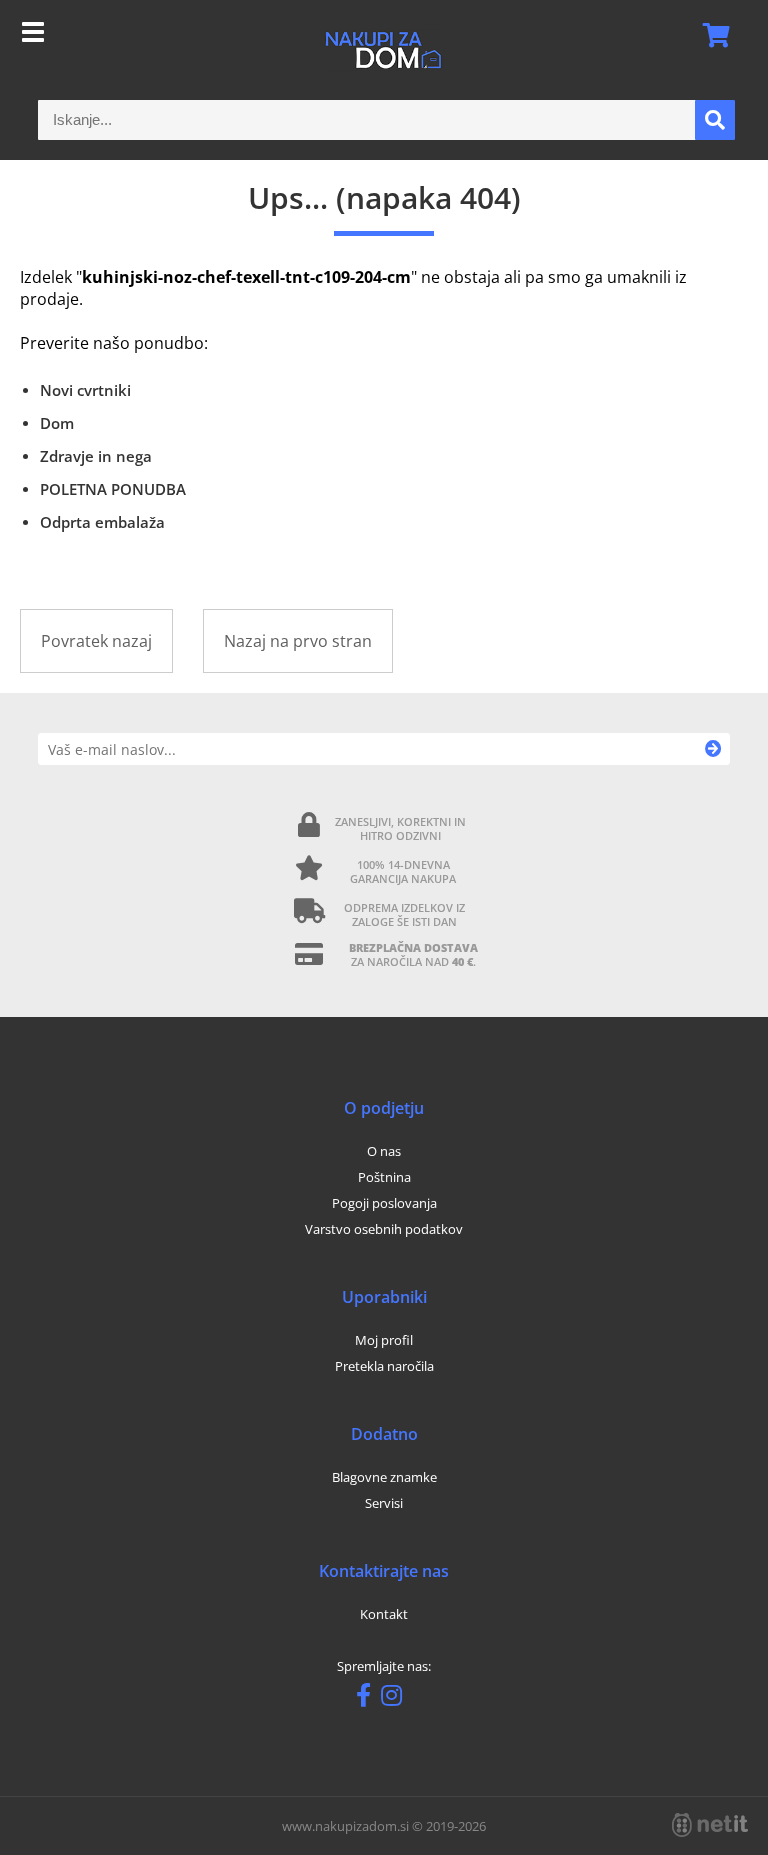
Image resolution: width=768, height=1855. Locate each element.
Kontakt (384, 1614)
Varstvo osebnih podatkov (384, 1229)
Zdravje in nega (96, 456)
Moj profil (384, 1340)
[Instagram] (396, 1699)
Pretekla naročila (384, 1366)
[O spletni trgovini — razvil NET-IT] (710, 1825)
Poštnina (384, 1177)
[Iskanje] (715, 120)
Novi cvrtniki (85, 390)
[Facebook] (368, 1699)
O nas (384, 1151)
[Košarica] (710, 35)
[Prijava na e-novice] (713, 749)
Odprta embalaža (102, 522)
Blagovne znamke (384, 1477)
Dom (57, 423)
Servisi (384, 1503)
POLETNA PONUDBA (113, 489)
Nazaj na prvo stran (298, 641)
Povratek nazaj (96, 641)
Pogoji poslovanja (384, 1203)
